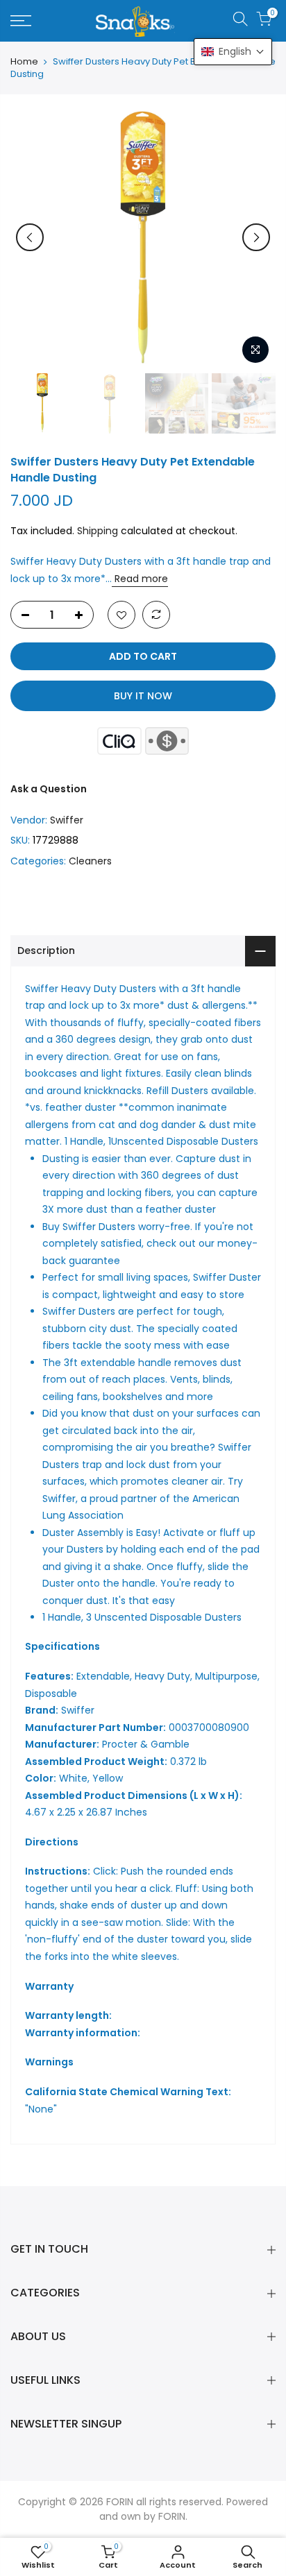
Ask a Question (49, 789)
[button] (233, 52)
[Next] (256, 237)
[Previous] (30, 237)
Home (24, 62)
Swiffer (67, 820)
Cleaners (90, 861)
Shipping (98, 531)
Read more (140, 579)
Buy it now (143, 696)
